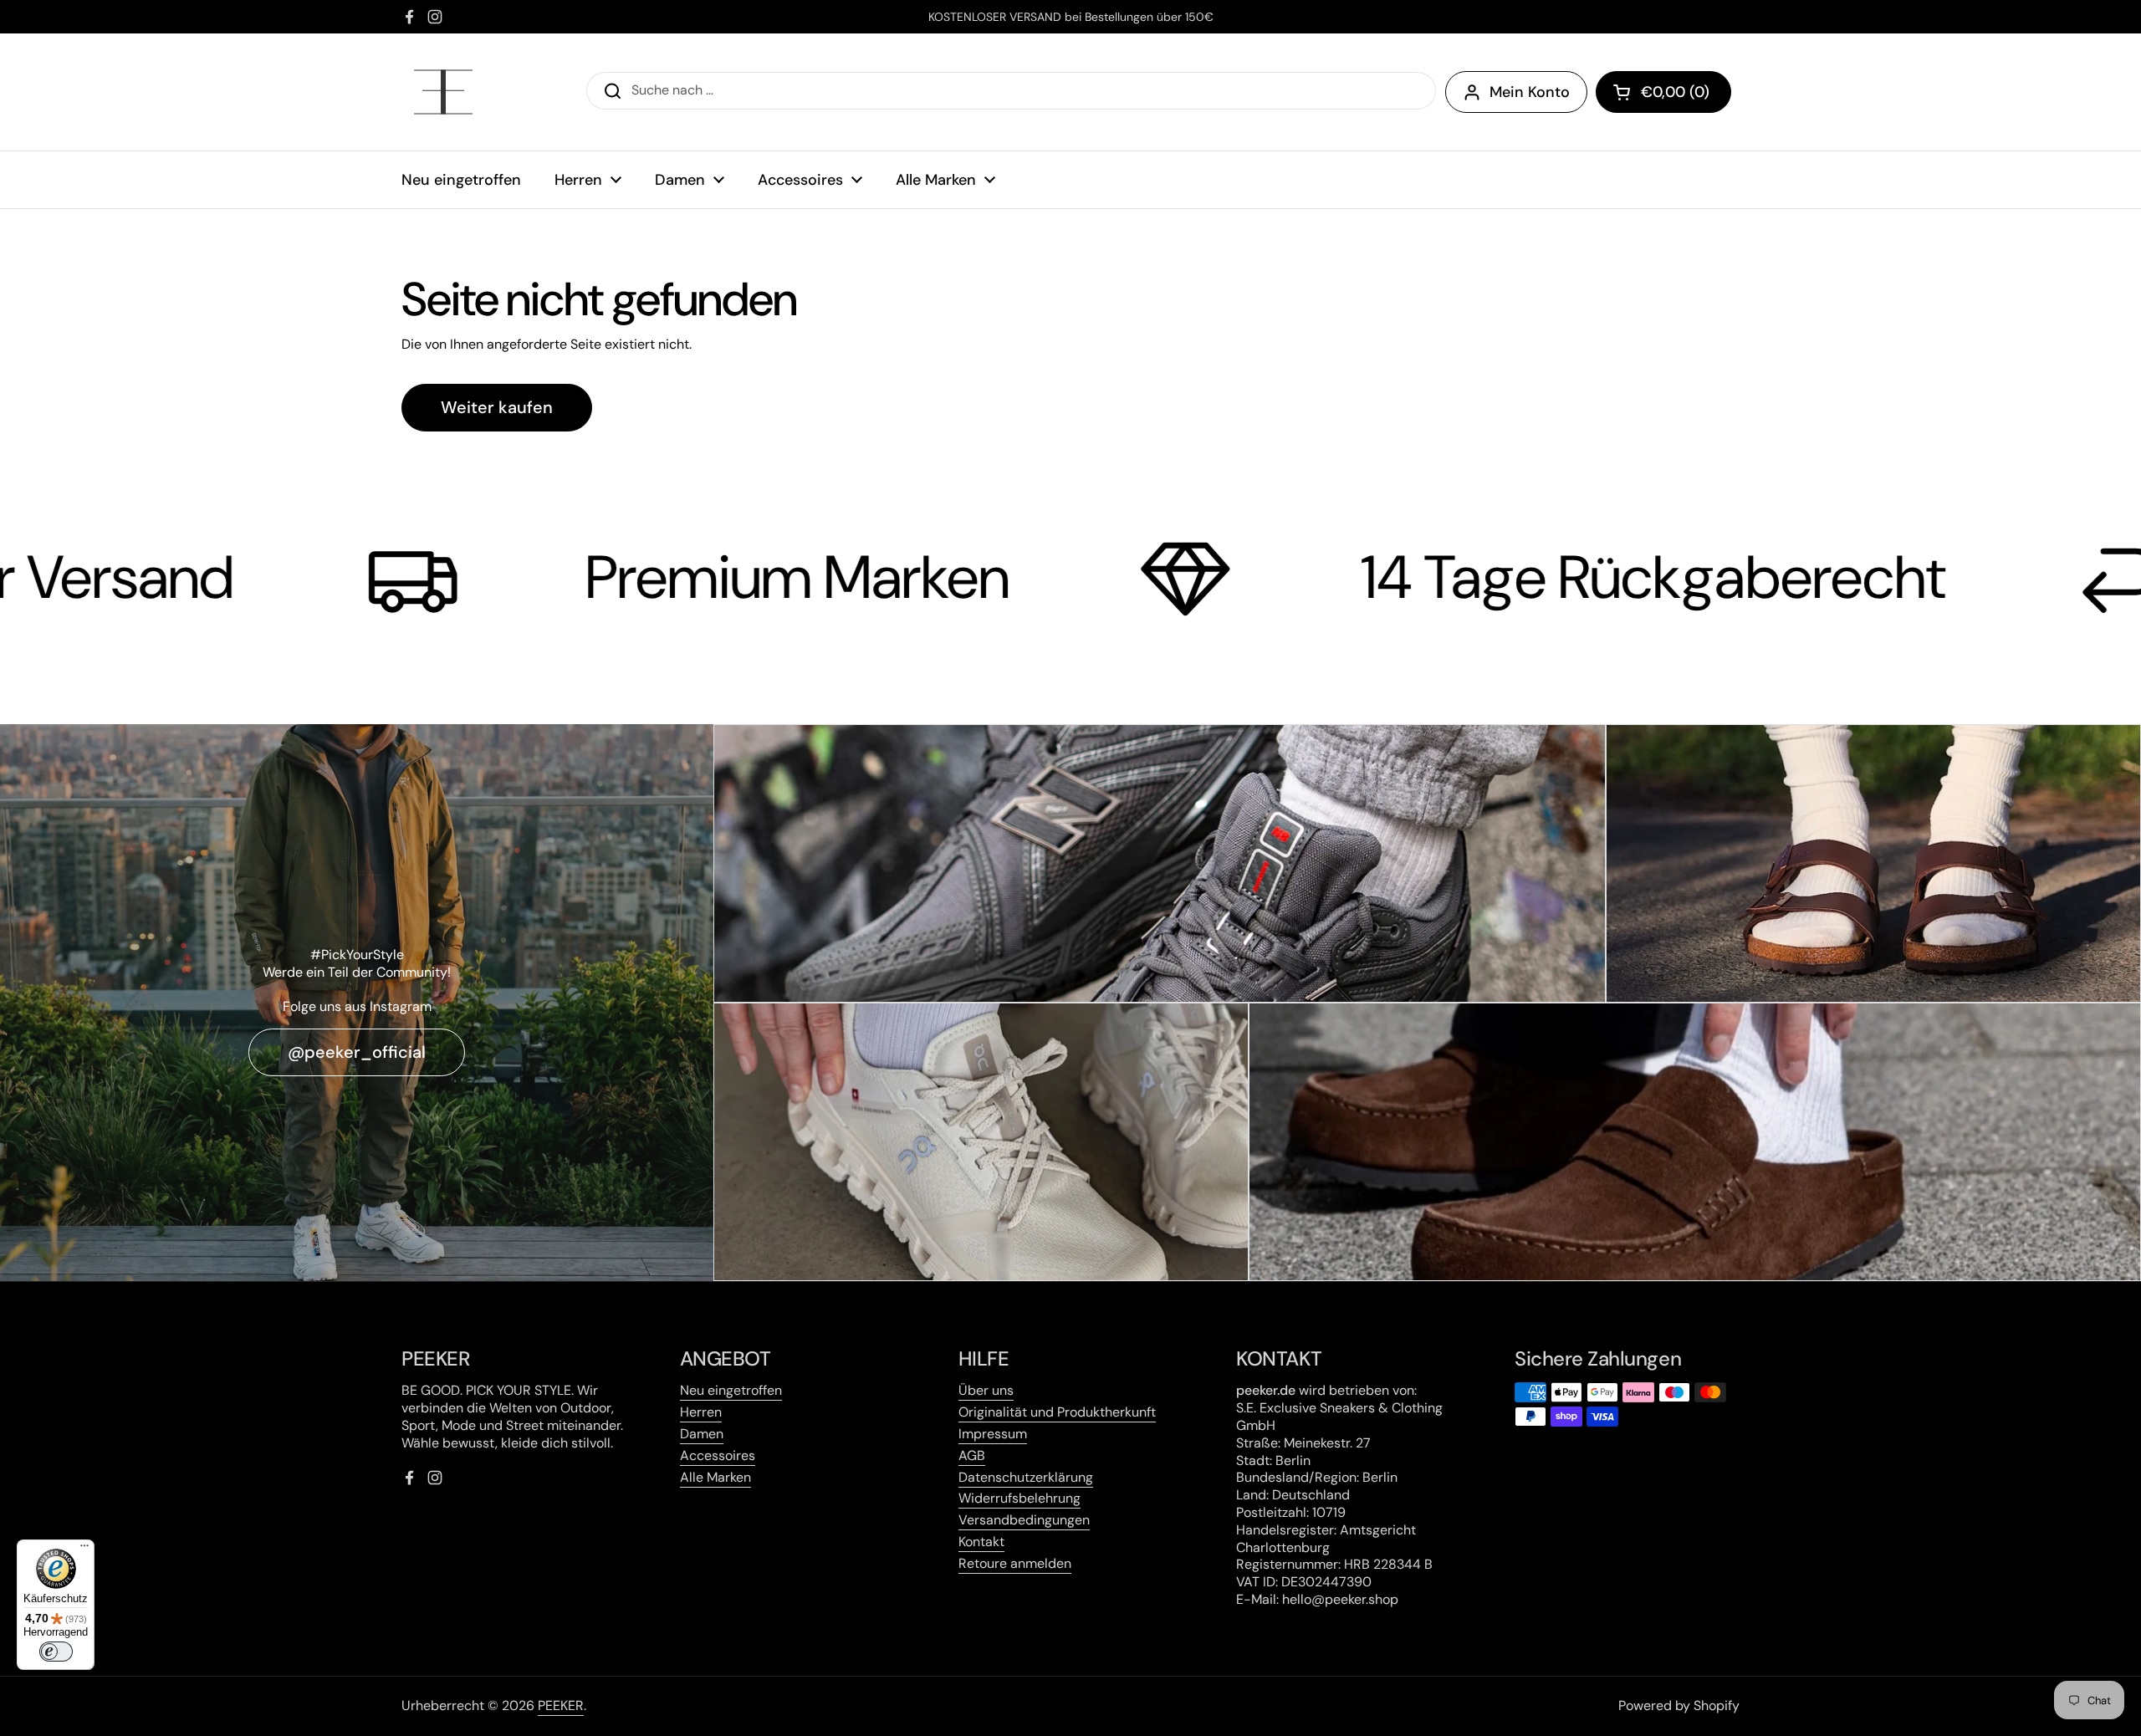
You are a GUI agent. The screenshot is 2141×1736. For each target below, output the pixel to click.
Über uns (986, 1390)
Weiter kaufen (497, 407)
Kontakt (981, 1542)
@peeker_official (357, 1052)
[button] (1663, 92)
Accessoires (718, 1455)
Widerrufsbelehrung (1019, 1498)
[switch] (56, 1652)
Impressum (993, 1434)
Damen (702, 1434)
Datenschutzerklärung (1026, 1477)
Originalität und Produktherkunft (1057, 1412)
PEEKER (561, 1705)
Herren (701, 1412)
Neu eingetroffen (731, 1390)
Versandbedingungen (1024, 1520)
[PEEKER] (443, 92)
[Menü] (84, 1550)
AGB (972, 1455)
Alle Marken (715, 1477)
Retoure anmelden (1015, 1563)
